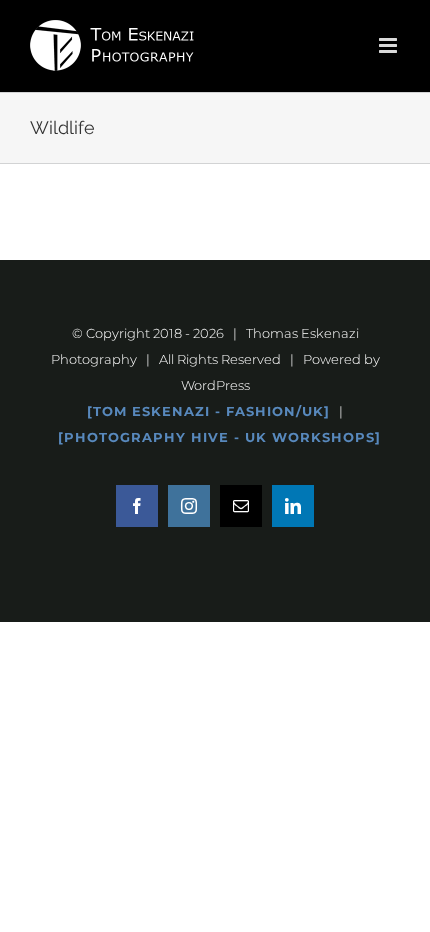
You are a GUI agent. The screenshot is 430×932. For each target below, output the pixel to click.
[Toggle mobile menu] (389, 45)
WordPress (215, 385)
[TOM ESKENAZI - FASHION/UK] (208, 411)
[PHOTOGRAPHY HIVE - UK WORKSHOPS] (219, 437)
